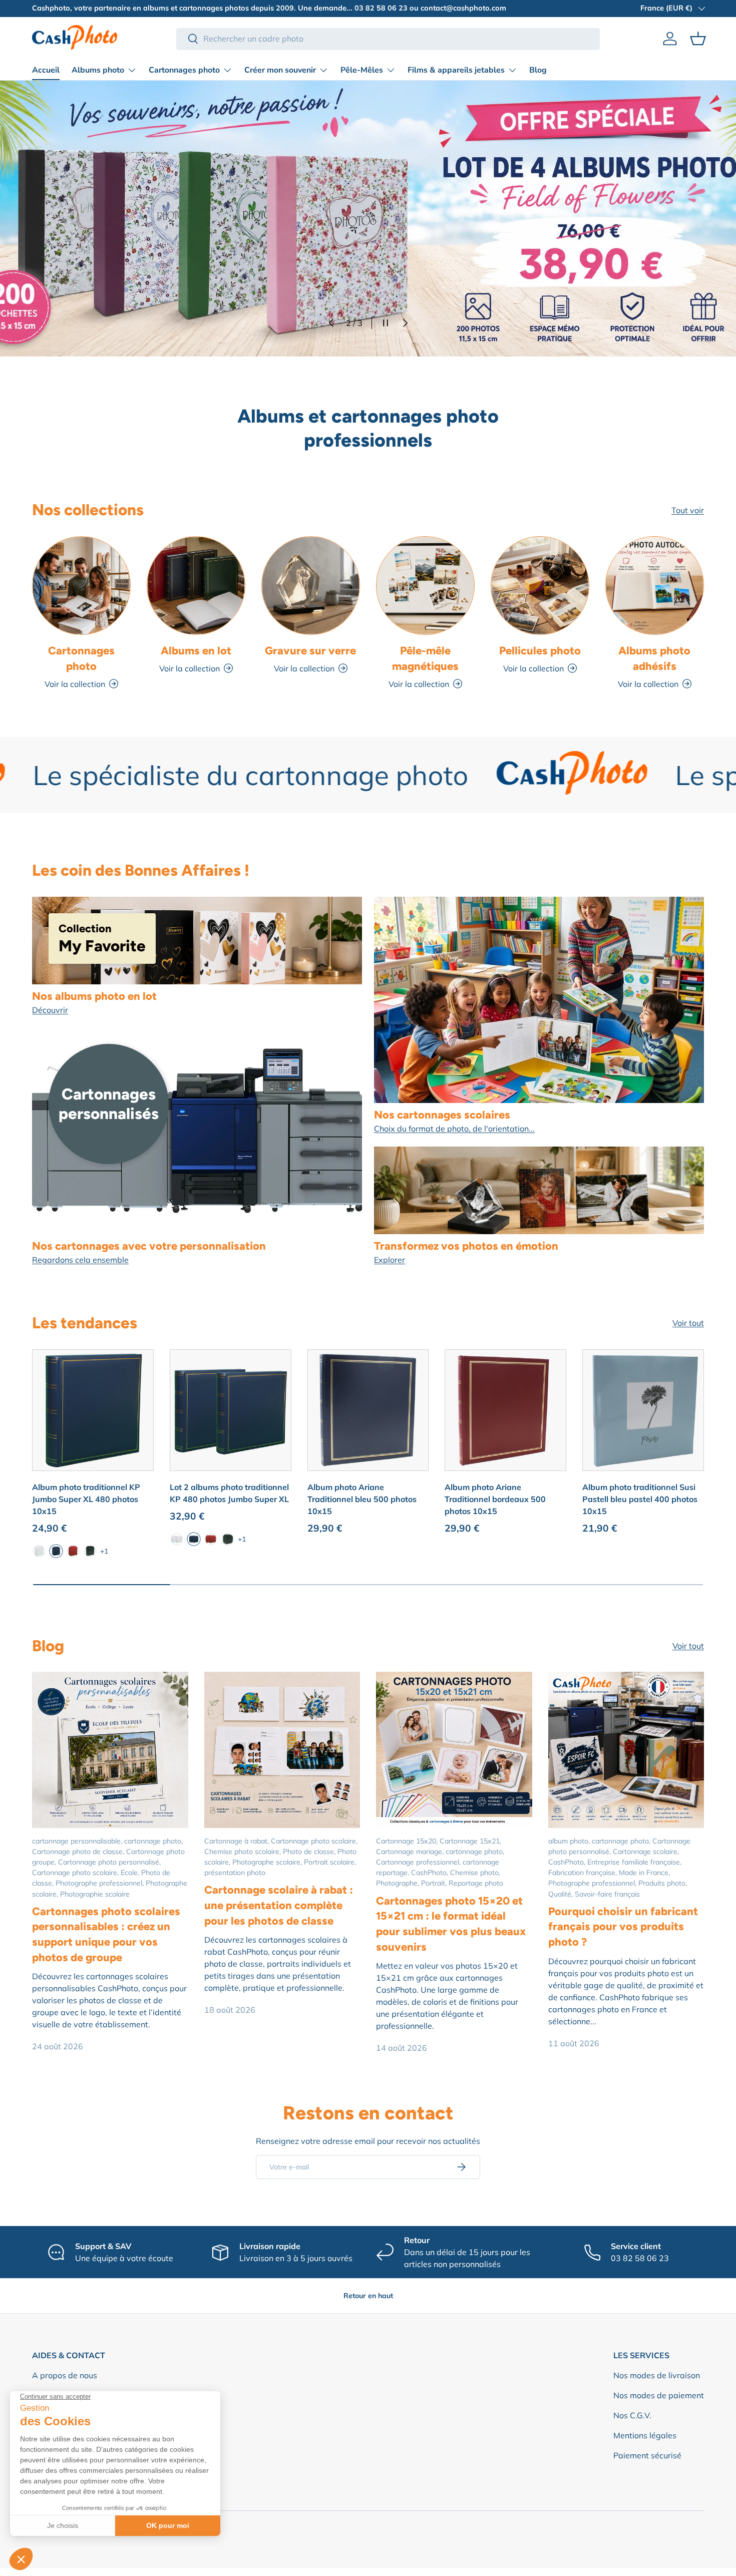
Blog (538, 70)
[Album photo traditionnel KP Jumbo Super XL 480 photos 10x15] (93, 1410)
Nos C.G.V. (632, 2415)
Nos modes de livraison (657, 2375)
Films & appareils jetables (456, 70)
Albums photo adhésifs (654, 658)
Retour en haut (368, 2296)
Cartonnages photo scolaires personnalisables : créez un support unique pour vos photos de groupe (106, 1934)
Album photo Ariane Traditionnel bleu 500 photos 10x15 (362, 1499)
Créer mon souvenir (280, 70)
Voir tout (688, 1323)
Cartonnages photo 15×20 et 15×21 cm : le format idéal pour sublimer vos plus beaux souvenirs (451, 1924)
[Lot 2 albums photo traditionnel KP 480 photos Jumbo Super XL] (231, 1410)
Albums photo (98, 70)
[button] (698, 39)
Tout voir (688, 510)
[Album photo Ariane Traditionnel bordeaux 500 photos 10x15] (505, 1410)
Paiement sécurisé (647, 2455)
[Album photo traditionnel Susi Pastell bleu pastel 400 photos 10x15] (643, 1410)
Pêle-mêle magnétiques (425, 658)
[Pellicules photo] (540, 586)
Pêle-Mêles (362, 70)
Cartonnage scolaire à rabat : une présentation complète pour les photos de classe (279, 1905)
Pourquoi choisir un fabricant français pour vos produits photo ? (623, 1926)
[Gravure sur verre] (311, 586)
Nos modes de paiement (659, 2395)
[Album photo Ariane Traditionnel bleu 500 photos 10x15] (368, 1410)
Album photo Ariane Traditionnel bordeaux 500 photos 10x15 (495, 1499)
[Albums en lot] (196, 586)
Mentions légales (645, 2435)
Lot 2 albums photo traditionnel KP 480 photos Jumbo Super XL (229, 1493)
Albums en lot (196, 650)
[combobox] (388, 39)
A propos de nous (65, 2375)
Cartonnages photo (184, 70)
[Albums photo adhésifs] (655, 586)
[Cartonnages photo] (81, 586)
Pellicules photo (540, 650)
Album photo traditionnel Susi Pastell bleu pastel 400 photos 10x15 (640, 1499)
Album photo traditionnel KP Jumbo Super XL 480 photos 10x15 (86, 1499)
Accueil (46, 70)
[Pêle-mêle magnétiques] (425, 586)
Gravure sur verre (310, 650)
